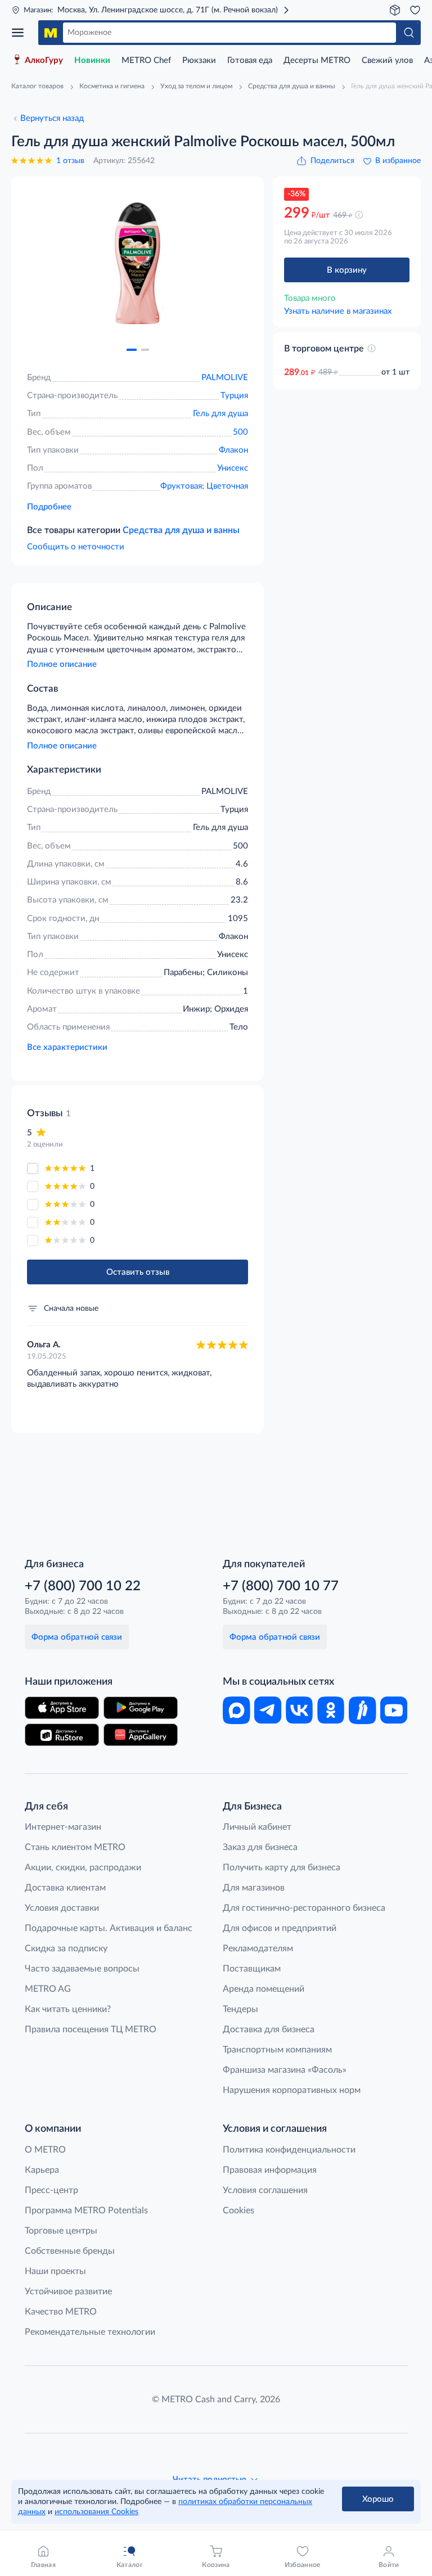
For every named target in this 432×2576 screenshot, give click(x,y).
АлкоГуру (44, 60)
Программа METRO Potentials (86, 2210)
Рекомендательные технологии (90, 2332)
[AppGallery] (141, 1735)
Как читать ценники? (68, 2009)
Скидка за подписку (66, 1948)
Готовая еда (250, 60)
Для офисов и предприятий (280, 1928)
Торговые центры (61, 2231)
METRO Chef (146, 60)
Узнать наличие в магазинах (338, 311)
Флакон (233, 450)
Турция (234, 396)
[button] (132, 350)
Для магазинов (254, 1888)
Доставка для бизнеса (269, 2029)
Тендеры (240, 2009)
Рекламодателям (258, 1948)
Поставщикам (252, 1969)
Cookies (238, 2210)
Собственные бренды (70, 2251)
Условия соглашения (265, 2190)
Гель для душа (220, 414)
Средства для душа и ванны (181, 530)
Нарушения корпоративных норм (292, 2090)
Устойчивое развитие (68, 2291)
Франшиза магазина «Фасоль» (285, 2070)
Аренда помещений (264, 1989)
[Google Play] (141, 1708)
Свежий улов (387, 60)
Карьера (42, 2170)
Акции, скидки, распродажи (83, 1867)
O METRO (45, 2150)
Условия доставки (62, 1908)
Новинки (92, 60)
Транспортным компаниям (277, 2050)
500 (240, 432)
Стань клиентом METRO (75, 1847)
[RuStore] (62, 1735)
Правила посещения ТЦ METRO (91, 2029)
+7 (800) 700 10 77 (281, 1586)
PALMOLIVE (225, 378)
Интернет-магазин (63, 1827)
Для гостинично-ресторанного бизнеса (304, 1908)
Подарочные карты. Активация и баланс (109, 1928)
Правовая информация (270, 2170)
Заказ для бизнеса (260, 1847)
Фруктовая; (183, 486)
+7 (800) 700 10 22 (83, 1586)
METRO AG (48, 1989)
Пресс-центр (51, 2190)
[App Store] (62, 1708)
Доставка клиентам (65, 1888)
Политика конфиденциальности (289, 2150)
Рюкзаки (199, 60)
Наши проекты (55, 2271)
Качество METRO (61, 2312)
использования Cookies (96, 2512)
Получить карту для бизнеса (282, 1867)
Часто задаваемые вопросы (82, 1969)
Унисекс (233, 468)
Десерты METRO (317, 60)
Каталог (21, 33)
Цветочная (227, 486)
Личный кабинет (257, 1827)
